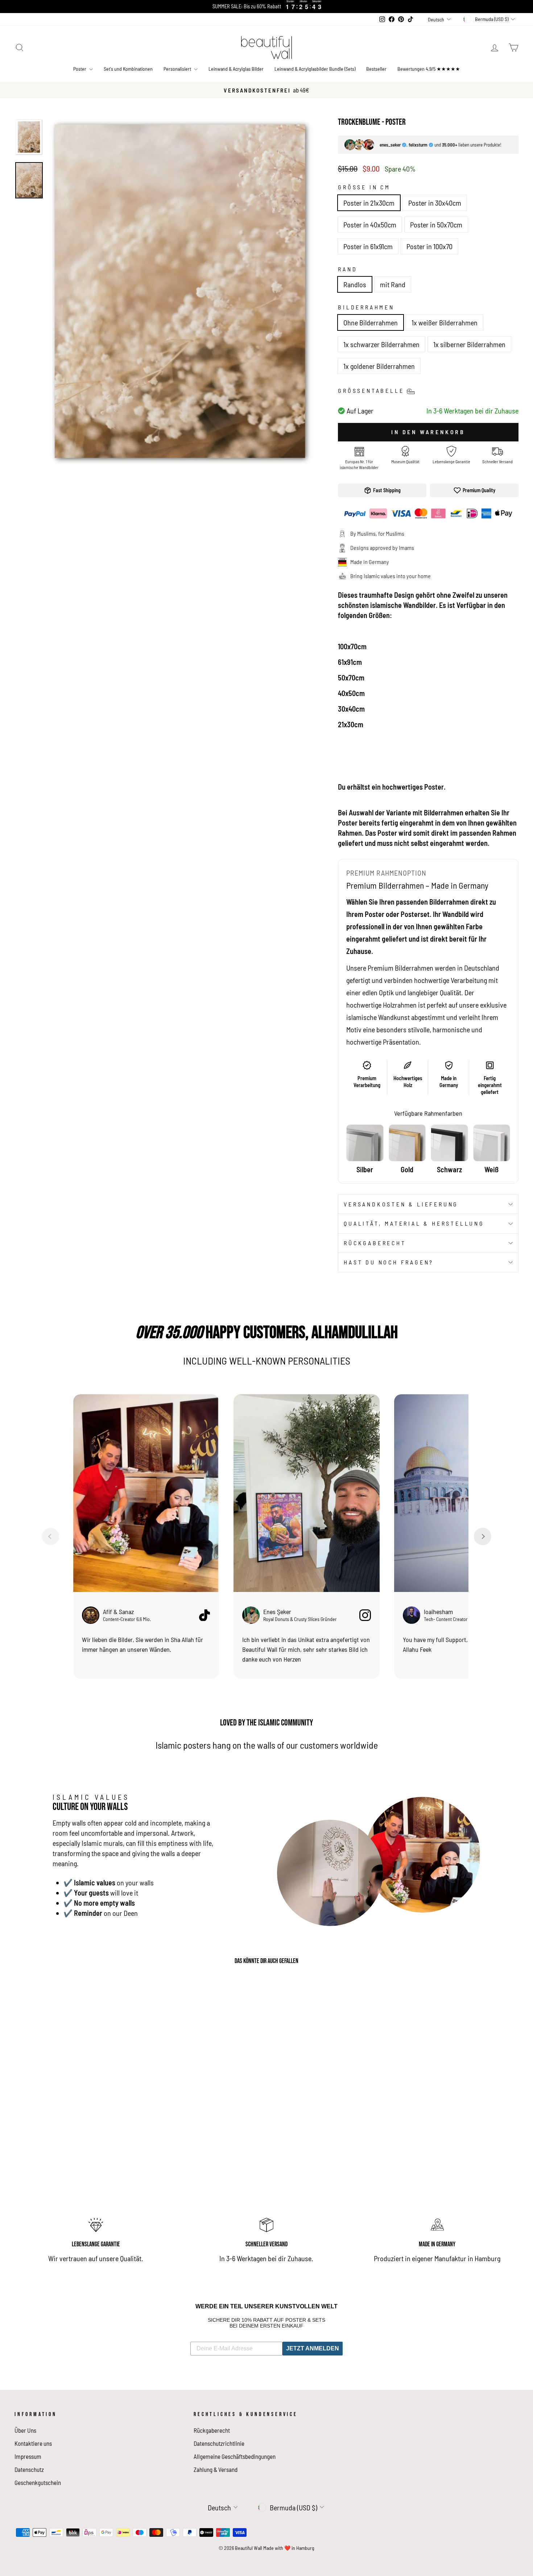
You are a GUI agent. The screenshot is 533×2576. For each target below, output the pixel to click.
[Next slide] (483, 1536)
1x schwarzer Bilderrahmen (381, 344)
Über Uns (25, 2430)
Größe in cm (364, 187)
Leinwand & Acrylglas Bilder (236, 69)
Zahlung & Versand (216, 2469)
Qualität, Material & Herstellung (414, 1223)
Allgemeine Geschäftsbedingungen (235, 2456)
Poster (80, 69)
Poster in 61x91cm (368, 246)
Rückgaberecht (375, 1243)
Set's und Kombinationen (128, 69)
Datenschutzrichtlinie (219, 2443)
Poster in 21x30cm (369, 203)
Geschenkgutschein (38, 2482)
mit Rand (393, 284)
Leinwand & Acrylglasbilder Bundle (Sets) (315, 69)
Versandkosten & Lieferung (401, 1204)
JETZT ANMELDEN (313, 2348)
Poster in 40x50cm (370, 225)
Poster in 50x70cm (436, 225)
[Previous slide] (50, 1536)
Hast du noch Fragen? (389, 1262)
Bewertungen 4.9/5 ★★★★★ (429, 69)
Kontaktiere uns (33, 2443)
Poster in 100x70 (429, 246)
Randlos (355, 284)
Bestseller (376, 69)
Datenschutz (29, 2469)
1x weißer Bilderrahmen (445, 322)
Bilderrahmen (366, 307)
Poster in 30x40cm (435, 203)
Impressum (28, 2456)
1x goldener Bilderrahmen (379, 366)
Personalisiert (178, 69)
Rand (348, 269)
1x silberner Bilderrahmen (469, 344)
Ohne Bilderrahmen (371, 322)
